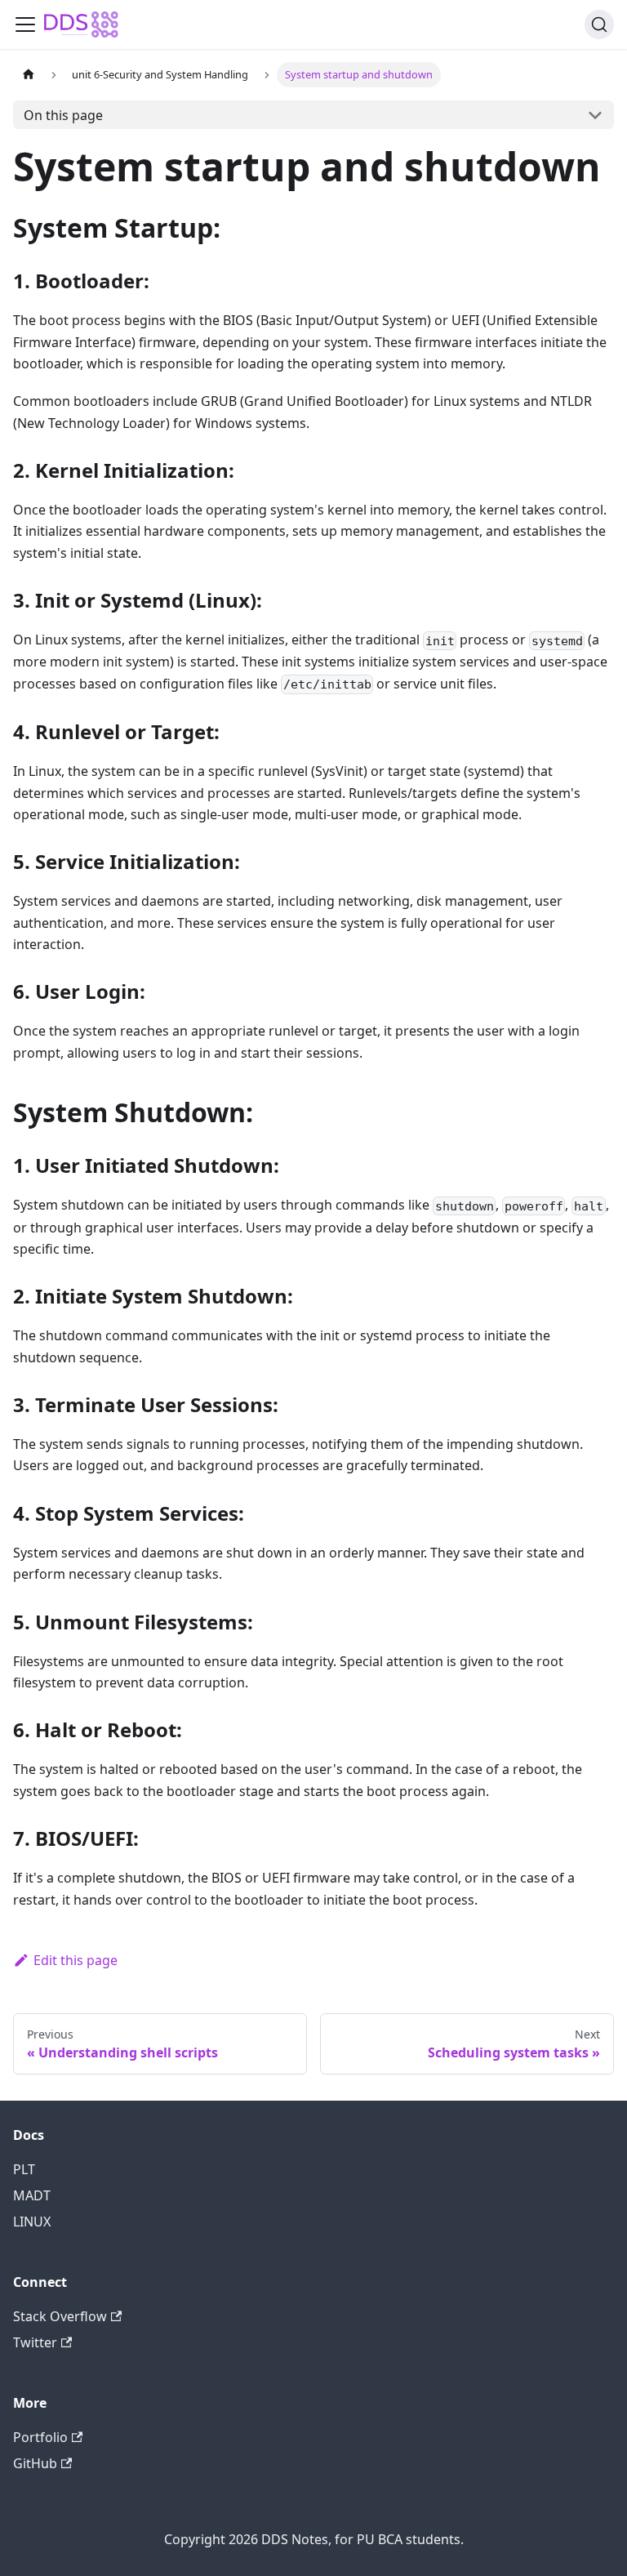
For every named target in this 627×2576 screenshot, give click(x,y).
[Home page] (29, 75)
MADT (32, 2195)
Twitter (35, 2342)
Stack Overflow (60, 2316)
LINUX (32, 2222)
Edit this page (76, 1960)
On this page (63, 115)
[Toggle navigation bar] (25, 25)
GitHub (35, 2463)
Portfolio (40, 2437)
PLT (24, 2169)
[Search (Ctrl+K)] (599, 25)
